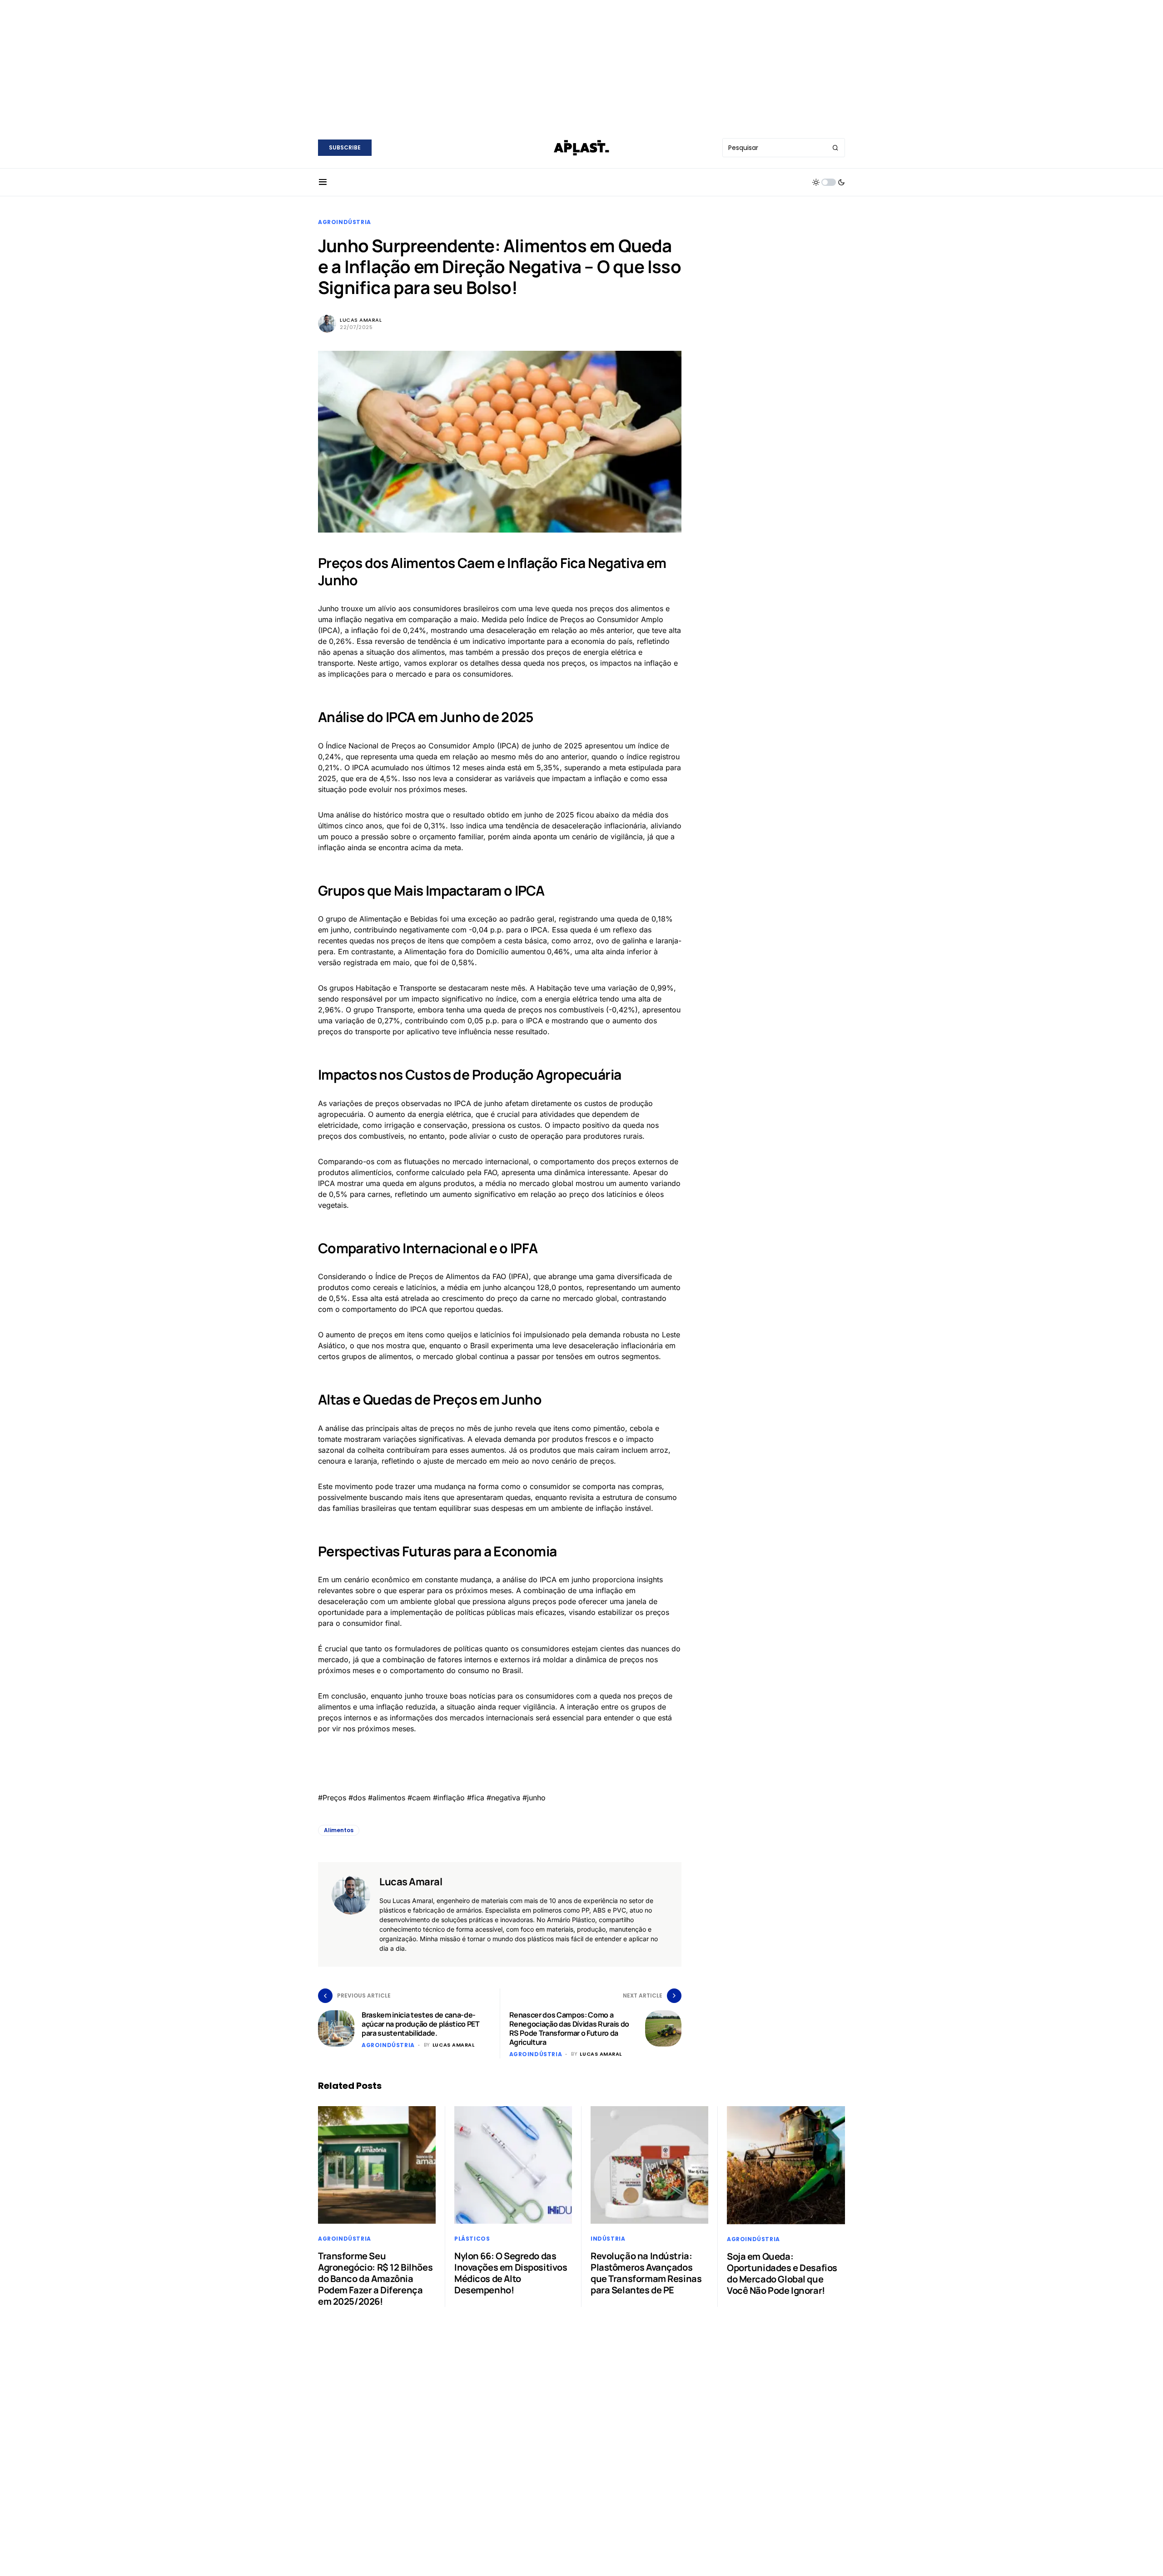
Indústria (608, 2239)
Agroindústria (345, 222)
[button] (323, 182)
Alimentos (339, 1830)
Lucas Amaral (361, 320)
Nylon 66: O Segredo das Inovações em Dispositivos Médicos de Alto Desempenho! (511, 2273)
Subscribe (345, 147)
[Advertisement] (581, 64)
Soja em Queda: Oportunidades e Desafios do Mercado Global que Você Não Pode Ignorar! (782, 2273)
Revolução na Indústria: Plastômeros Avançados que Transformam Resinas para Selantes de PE (646, 2273)
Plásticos (472, 2239)
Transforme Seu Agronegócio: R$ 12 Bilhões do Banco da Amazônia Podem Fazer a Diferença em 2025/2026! (375, 2279)
